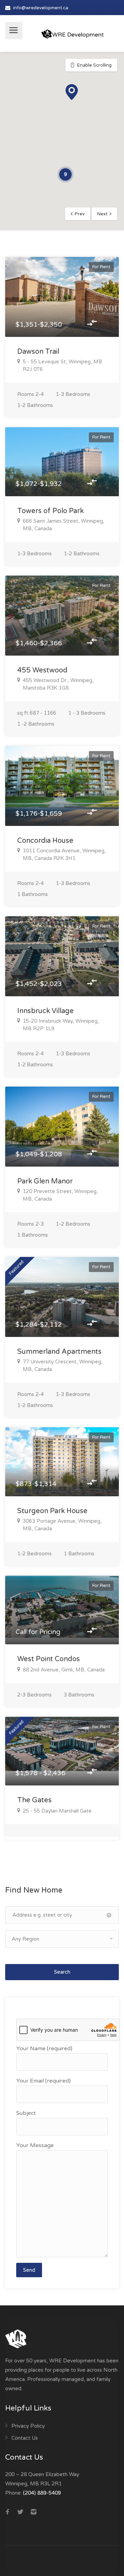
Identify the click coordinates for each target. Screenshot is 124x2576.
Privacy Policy (28, 2426)
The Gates (34, 1800)
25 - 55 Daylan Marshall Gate (57, 1811)
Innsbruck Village (45, 1011)
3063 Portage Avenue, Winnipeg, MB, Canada (62, 1525)
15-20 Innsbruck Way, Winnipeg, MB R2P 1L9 (61, 1025)
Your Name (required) (44, 2049)
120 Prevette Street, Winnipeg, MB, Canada (60, 1195)
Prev (80, 214)
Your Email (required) (43, 2081)
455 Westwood (42, 670)
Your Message (35, 2145)
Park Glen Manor (45, 1181)
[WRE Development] (73, 31)
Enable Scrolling (94, 65)
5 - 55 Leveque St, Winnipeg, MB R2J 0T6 (63, 365)
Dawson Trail (38, 352)
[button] (72, 92)
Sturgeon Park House (52, 1511)
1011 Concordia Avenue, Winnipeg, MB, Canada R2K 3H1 (64, 854)
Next (102, 214)
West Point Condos (49, 1659)
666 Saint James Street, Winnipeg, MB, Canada (64, 525)
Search (62, 1972)
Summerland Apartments (59, 1352)
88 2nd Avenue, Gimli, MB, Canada (64, 1670)
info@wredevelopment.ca (41, 8)
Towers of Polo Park (50, 511)
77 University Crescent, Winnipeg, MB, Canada (63, 1365)
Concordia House (45, 841)
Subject (26, 2113)
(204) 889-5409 (42, 2493)
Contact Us (25, 2438)
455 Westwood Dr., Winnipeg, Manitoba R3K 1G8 (58, 684)
